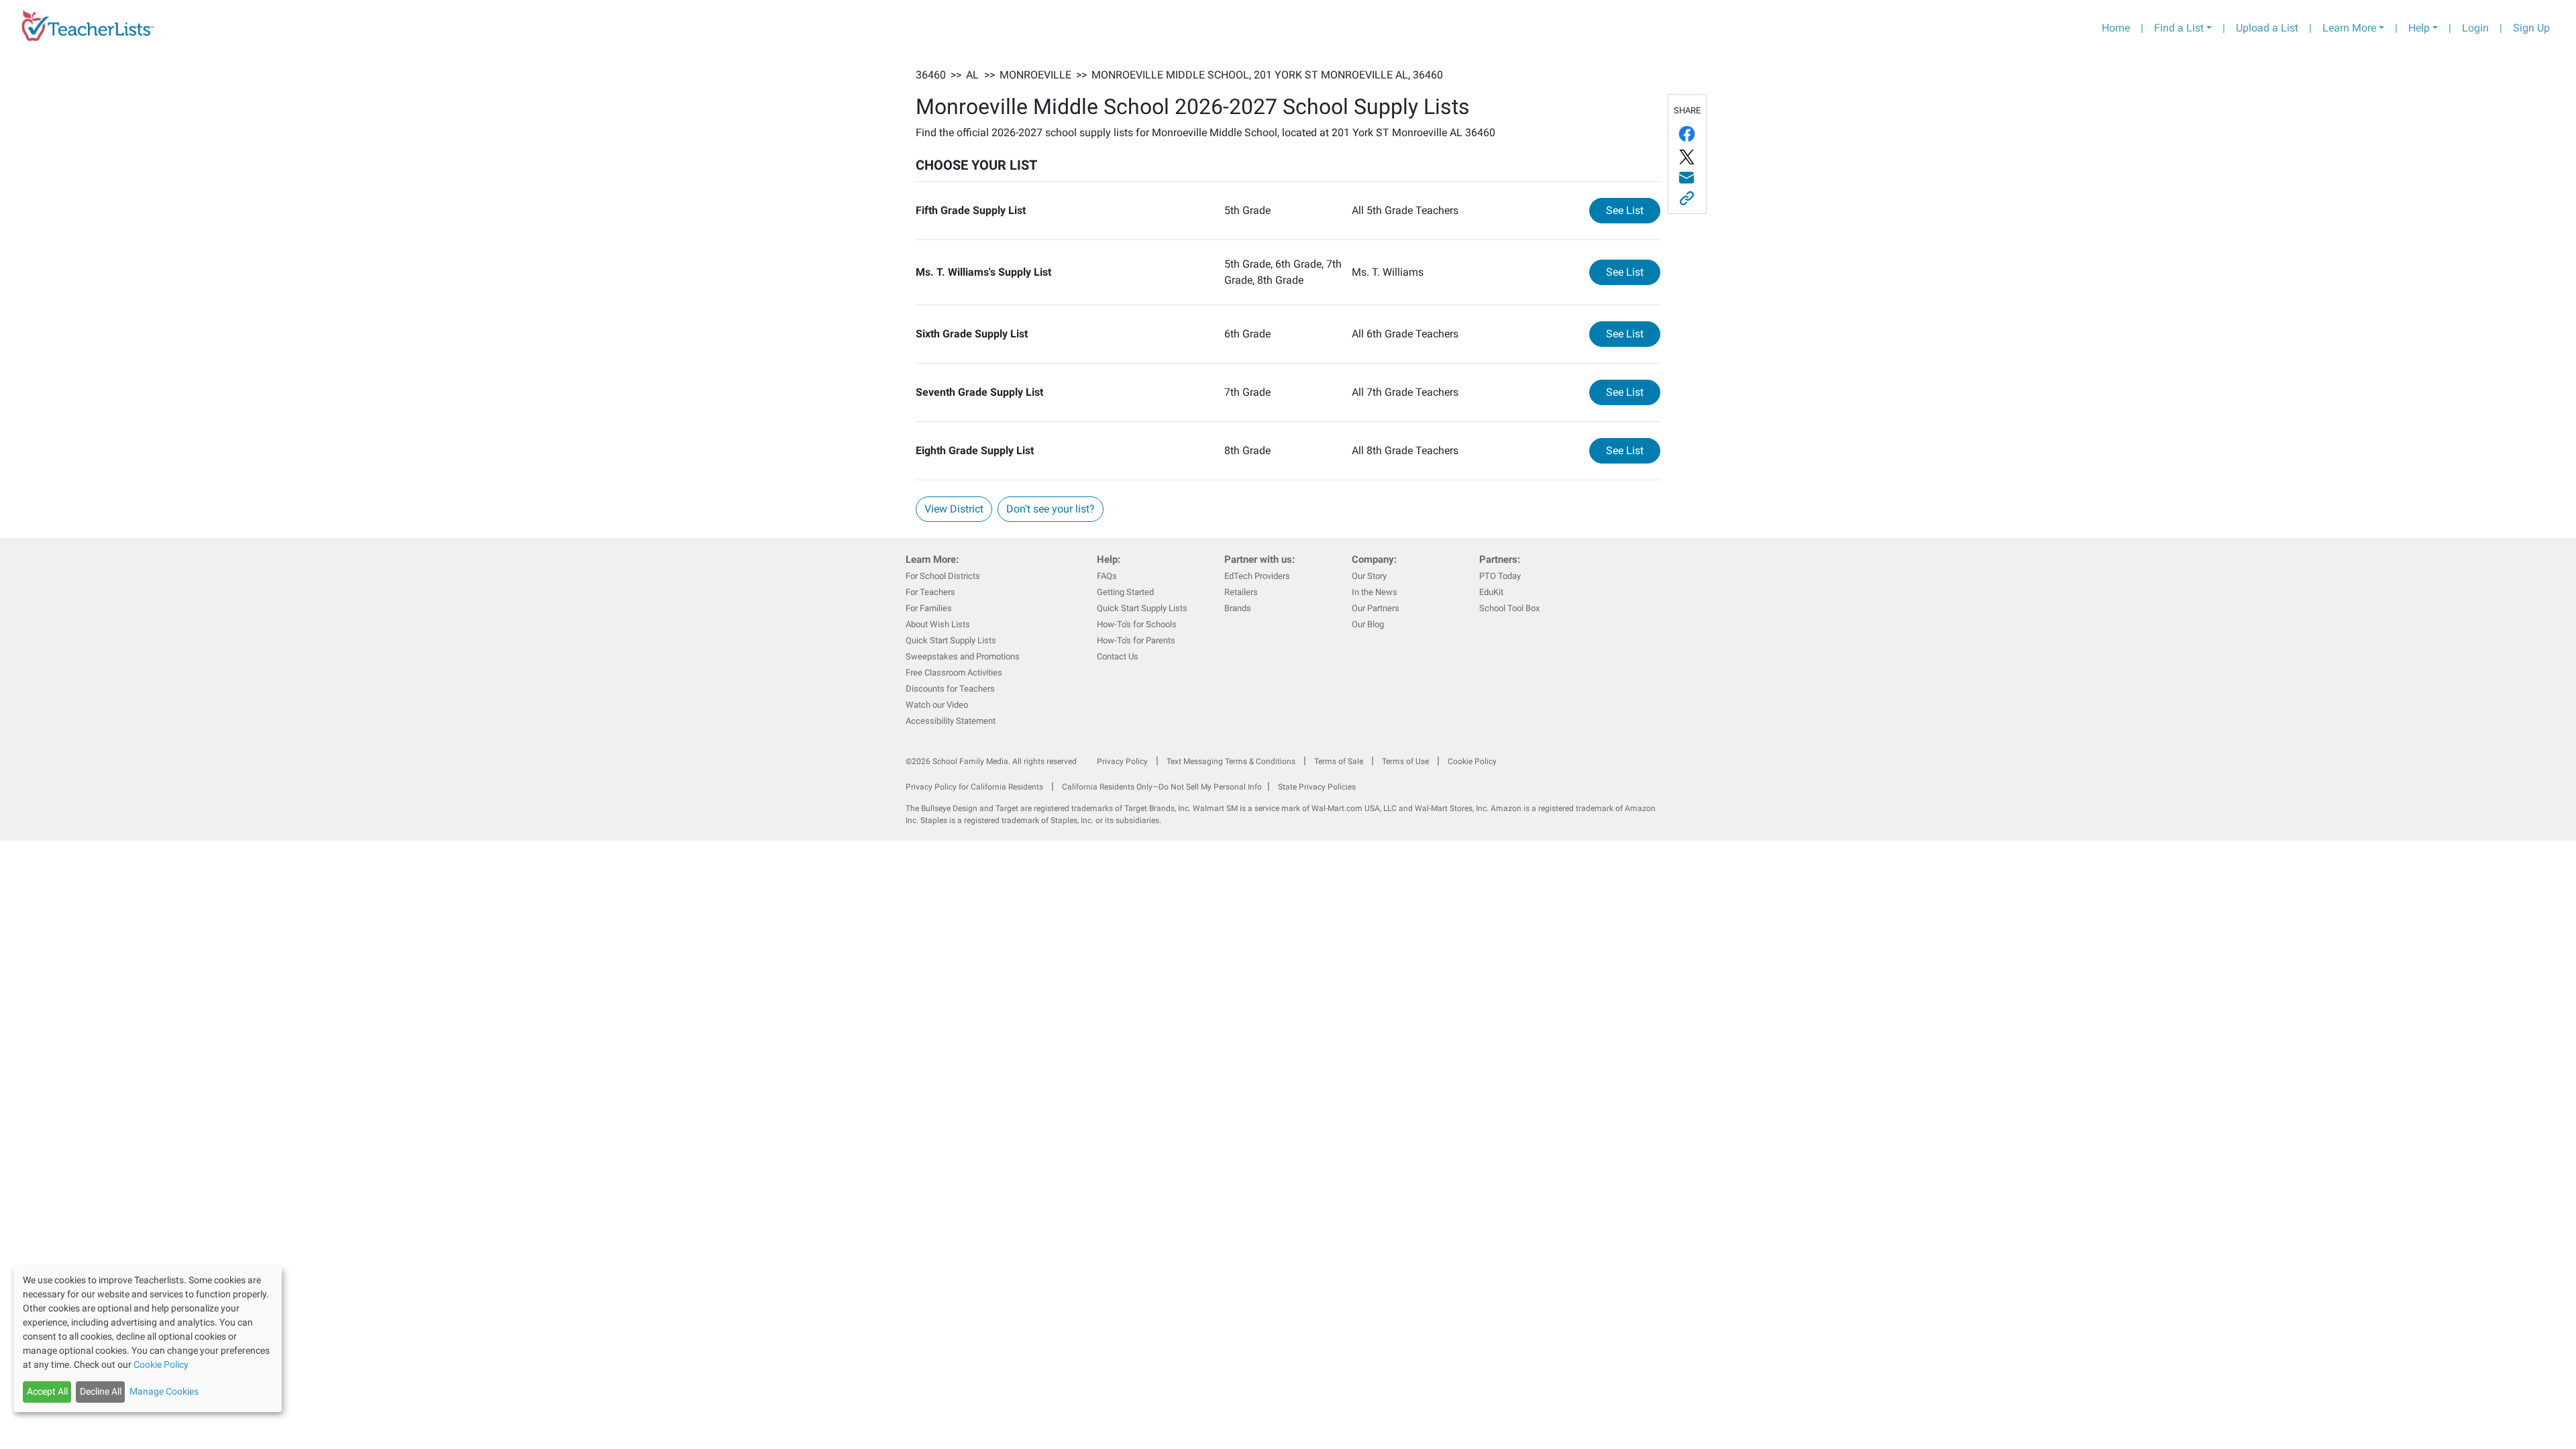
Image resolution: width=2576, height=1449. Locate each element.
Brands (1238, 608)
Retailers (1241, 592)
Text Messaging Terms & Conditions (1231, 761)
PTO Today (1500, 576)
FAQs (1107, 576)
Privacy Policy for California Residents (974, 787)
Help (2419, 28)
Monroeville (1035, 75)
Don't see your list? (1051, 509)
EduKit (1491, 592)
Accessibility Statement (951, 721)
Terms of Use (1405, 761)
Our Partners (1376, 608)
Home (2116, 28)
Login (2475, 28)
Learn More (2349, 28)
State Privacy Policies (1317, 787)
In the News (1375, 592)
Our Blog (1368, 624)
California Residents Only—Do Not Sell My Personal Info (1162, 787)
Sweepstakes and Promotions (963, 656)
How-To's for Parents (1136, 640)
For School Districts (943, 576)
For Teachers (930, 592)
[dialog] (148, 1339)
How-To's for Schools (1137, 624)
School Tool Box (1509, 608)
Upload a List (2267, 28)
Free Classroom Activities (954, 673)
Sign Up (2531, 28)
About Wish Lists (938, 624)
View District (954, 509)
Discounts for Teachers (950, 689)
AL (972, 75)
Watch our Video (937, 705)
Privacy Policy (1122, 761)
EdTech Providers (1257, 576)
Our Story (1369, 576)
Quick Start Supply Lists (951, 640)
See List (1633, 210)
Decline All (101, 1391)
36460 (931, 75)
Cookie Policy (1472, 761)
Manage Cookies (164, 1391)
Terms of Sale (1339, 761)
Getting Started (1125, 592)
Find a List (2179, 28)
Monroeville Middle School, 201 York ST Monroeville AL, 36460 (1267, 75)
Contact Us (1118, 656)
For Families (929, 608)
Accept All (47, 1391)
